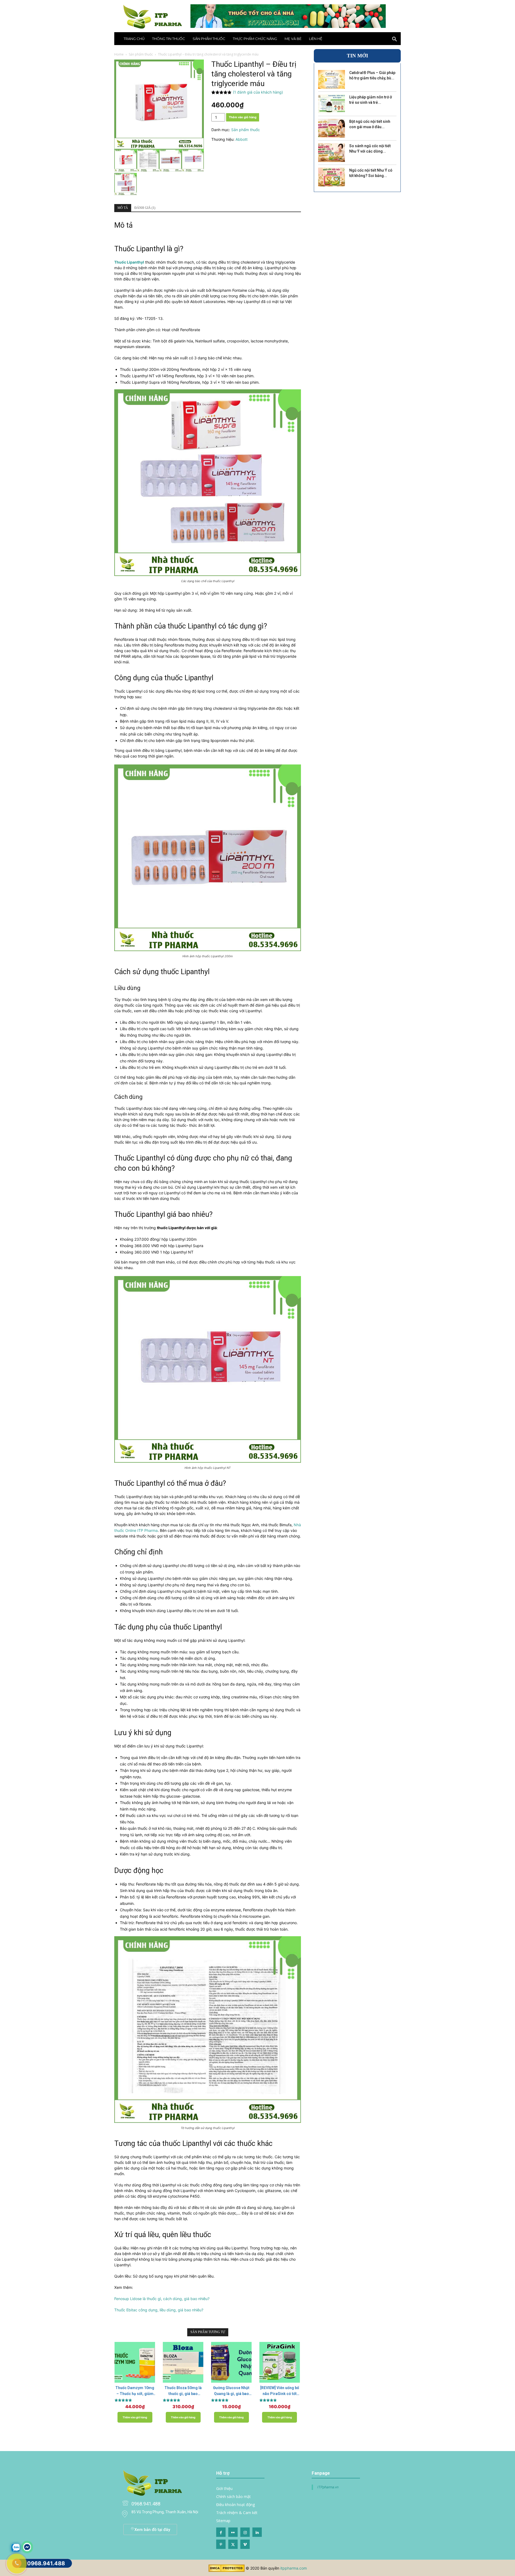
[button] (394, 40)
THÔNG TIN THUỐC (169, 39)
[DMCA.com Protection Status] (227, 2571)
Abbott (242, 139)
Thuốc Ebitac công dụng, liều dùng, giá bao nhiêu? (159, 2310)
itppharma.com (294, 2568)
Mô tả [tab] (123, 208)
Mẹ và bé (293, 39)
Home (119, 54)
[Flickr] (233, 2532)
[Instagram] (245, 2532)
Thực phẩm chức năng (255, 39)
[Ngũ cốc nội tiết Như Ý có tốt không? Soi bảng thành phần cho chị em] (332, 177)
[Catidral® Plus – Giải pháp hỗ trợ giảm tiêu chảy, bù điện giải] (332, 79)
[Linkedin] (257, 2532)
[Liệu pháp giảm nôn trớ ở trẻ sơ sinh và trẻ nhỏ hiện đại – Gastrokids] (332, 104)
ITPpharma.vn (328, 2487)
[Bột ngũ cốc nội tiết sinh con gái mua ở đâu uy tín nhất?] (332, 128)
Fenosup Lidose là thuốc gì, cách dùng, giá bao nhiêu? (162, 2299)
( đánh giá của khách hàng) (258, 92)
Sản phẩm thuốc (209, 39)
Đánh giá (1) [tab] (145, 208)
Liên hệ (316, 39)
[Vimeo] (245, 2544)
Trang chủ (134, 39)
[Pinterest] (221, 2544)
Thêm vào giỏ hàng (243, 117)
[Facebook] (221, 2532)
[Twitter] (233, 2544)
